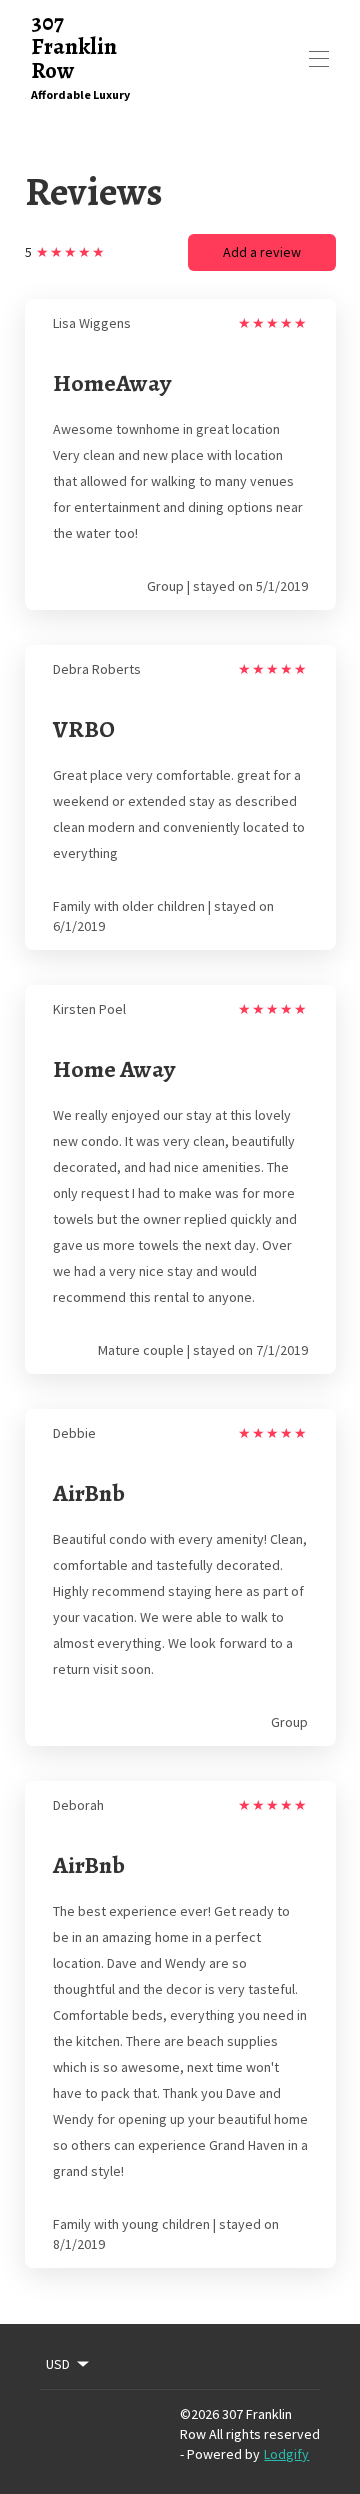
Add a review (262, 252)
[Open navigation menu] (319, 59)
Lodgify (286, 2454)
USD (58, 2364)
